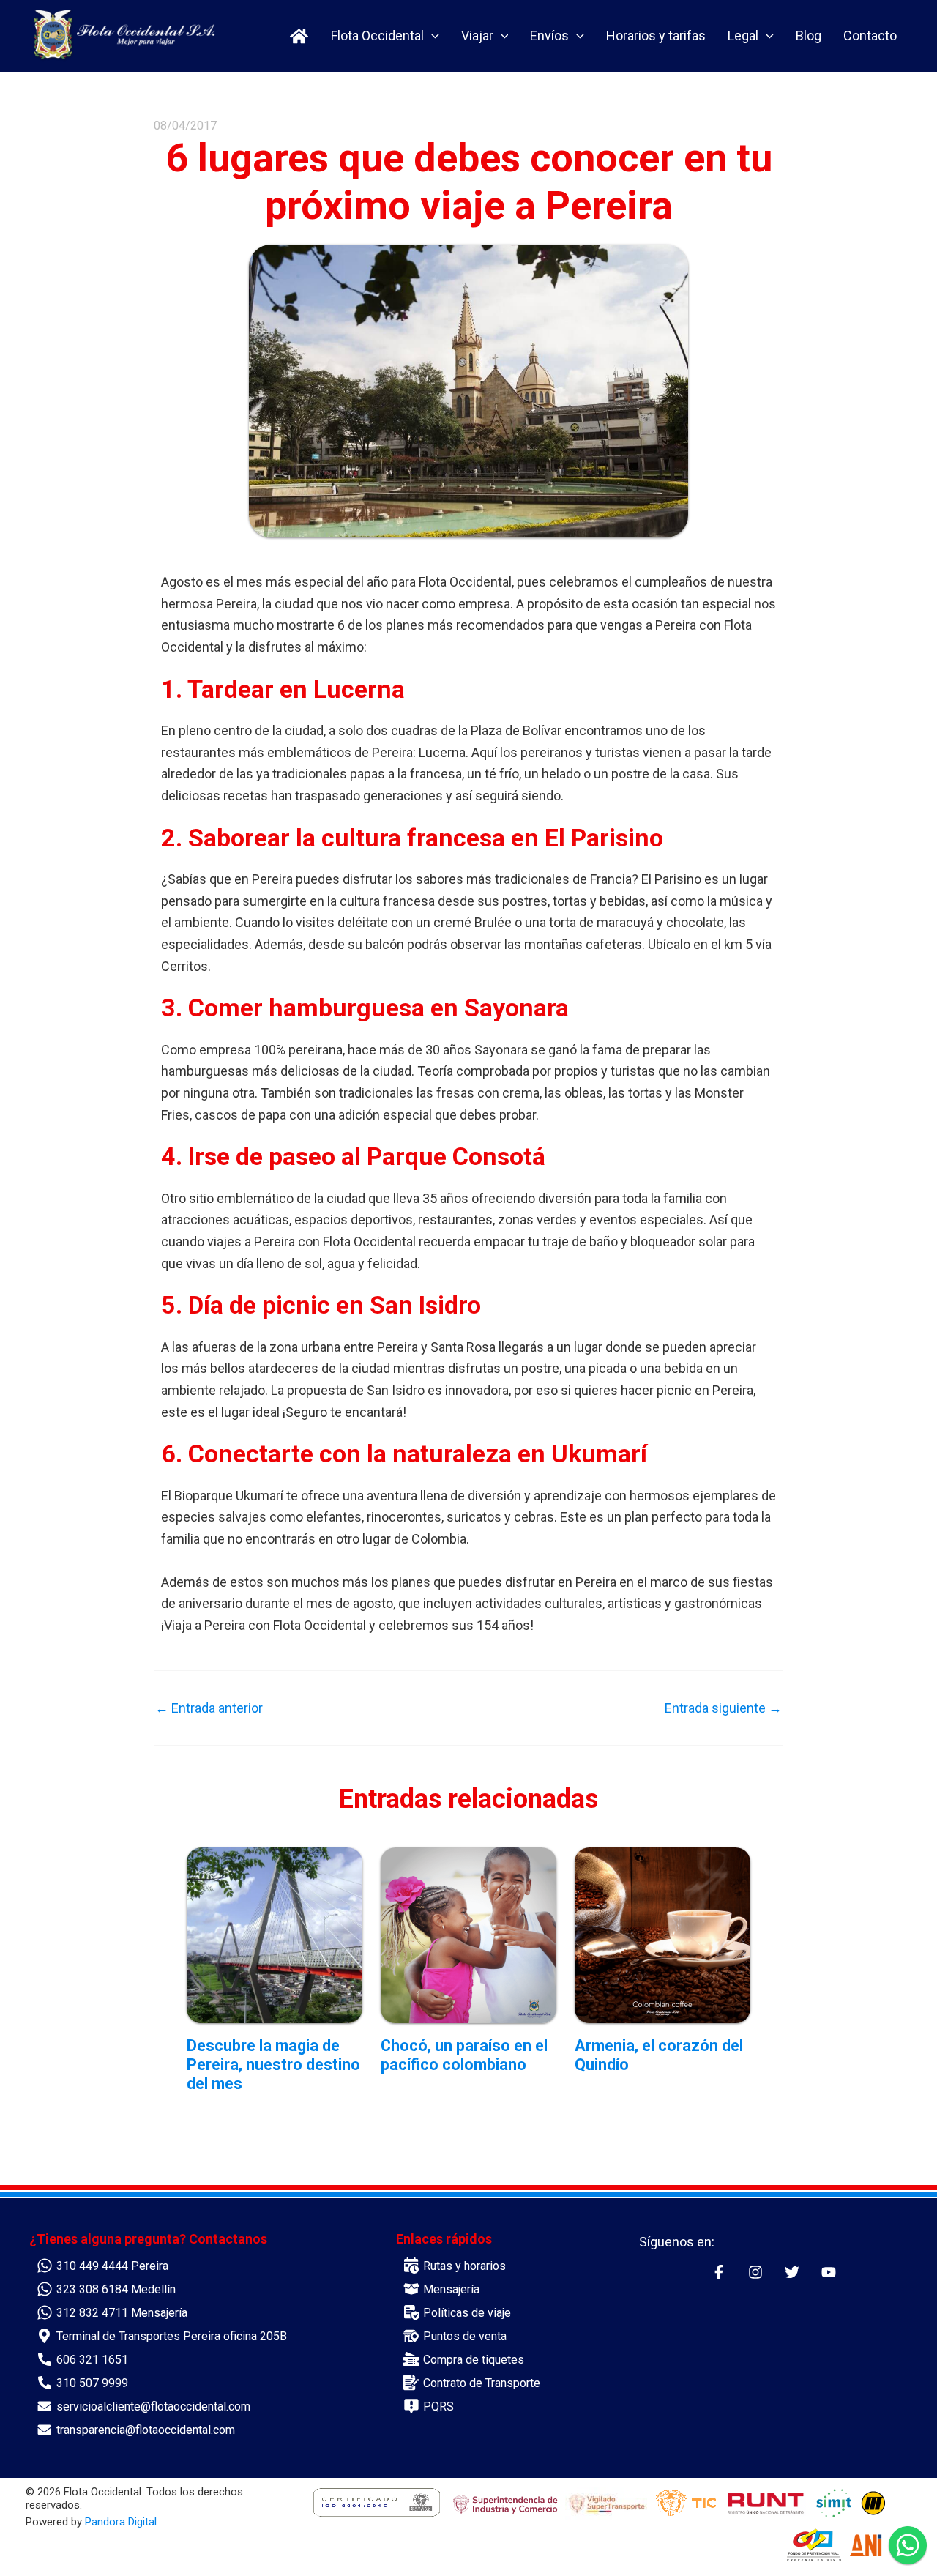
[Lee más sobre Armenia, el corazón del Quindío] (662, 1934)
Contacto (870, 36)
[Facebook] (719, 2272)
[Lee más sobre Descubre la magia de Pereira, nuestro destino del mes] (275, 1934)
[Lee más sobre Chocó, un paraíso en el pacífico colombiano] (468, 1934)
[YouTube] (829, 2272)
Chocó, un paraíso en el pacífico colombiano (464, 2055)
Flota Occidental (377, 36)
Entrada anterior (209, 1708)
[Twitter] (792, 2272)
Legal (743, 36)
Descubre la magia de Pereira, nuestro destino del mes (273, 2065)
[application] (432, 36)
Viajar (477, 36)
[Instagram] (755, 2272)
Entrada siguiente (723, 1708)
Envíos (549, 36)
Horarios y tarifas (656, 36)
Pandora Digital (121, 2522)
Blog (809, 36)
